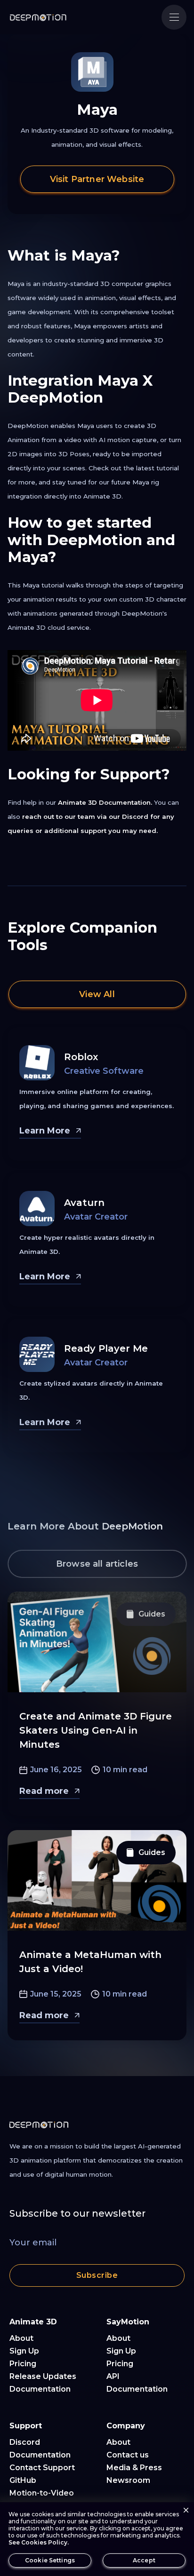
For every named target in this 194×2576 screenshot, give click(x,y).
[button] (174, 17)
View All (97, 994)
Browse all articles (97, 1564)
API (113, 2376)
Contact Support (42, 2468)
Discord (25, 2442)
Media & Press (134, 2468)
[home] (38, 17)
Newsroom (128, 2480)
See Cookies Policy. (39, 2542)
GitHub (23, 2480)
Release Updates (43, 2376)
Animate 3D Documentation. (105, 802)
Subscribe (97, 2275)
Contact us (128, 2455)
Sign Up (24, 2351)
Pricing (23, 2364)
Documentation (40, 2389)
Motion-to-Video (42, 2493)
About (21, 2338)
